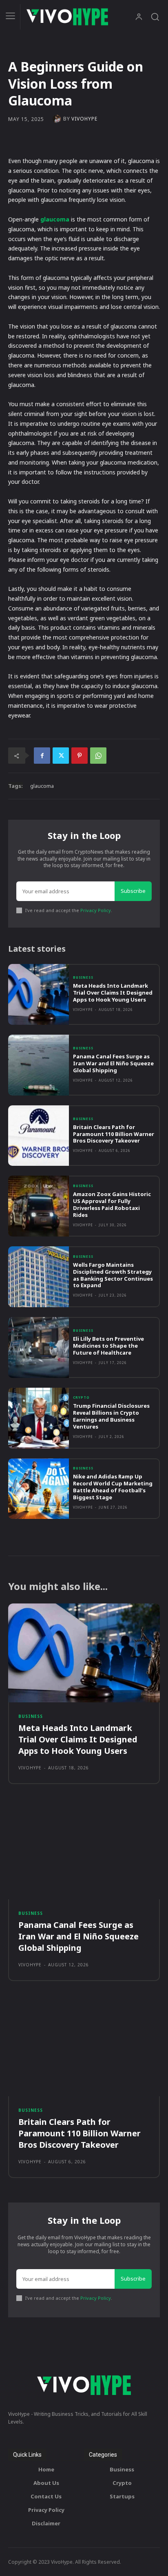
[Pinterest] (80, 756)
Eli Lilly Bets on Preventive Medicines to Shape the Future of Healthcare (108, 1346)
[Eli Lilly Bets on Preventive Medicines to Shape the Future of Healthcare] (39, 1347)
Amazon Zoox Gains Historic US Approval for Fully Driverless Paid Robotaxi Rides (112, 1204)
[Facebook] (42, 756)
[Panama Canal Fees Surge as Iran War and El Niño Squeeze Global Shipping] (39, 1065)
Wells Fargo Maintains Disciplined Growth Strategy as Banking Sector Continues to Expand (113, 1275)
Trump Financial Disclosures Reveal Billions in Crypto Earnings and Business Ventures (111, 1416)
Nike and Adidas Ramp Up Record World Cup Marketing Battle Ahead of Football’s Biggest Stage (113, 1487)
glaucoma (42, 786)
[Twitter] (61, 756)
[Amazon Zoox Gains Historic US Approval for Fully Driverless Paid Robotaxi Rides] (39, 1206)
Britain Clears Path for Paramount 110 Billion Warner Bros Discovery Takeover (114, 1134)
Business (83, 977)
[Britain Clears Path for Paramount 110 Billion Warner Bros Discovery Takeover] (39, 1136)
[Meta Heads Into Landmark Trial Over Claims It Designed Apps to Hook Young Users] (39, 994)
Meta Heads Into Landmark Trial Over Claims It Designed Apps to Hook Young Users (113, 993)
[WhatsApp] (98, 756)
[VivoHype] (58, 119)
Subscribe (133, 891)
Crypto (81, 1398)
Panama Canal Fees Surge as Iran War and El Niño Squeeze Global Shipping (113, 1063)
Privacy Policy (96, 910)
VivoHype (84, 119)
